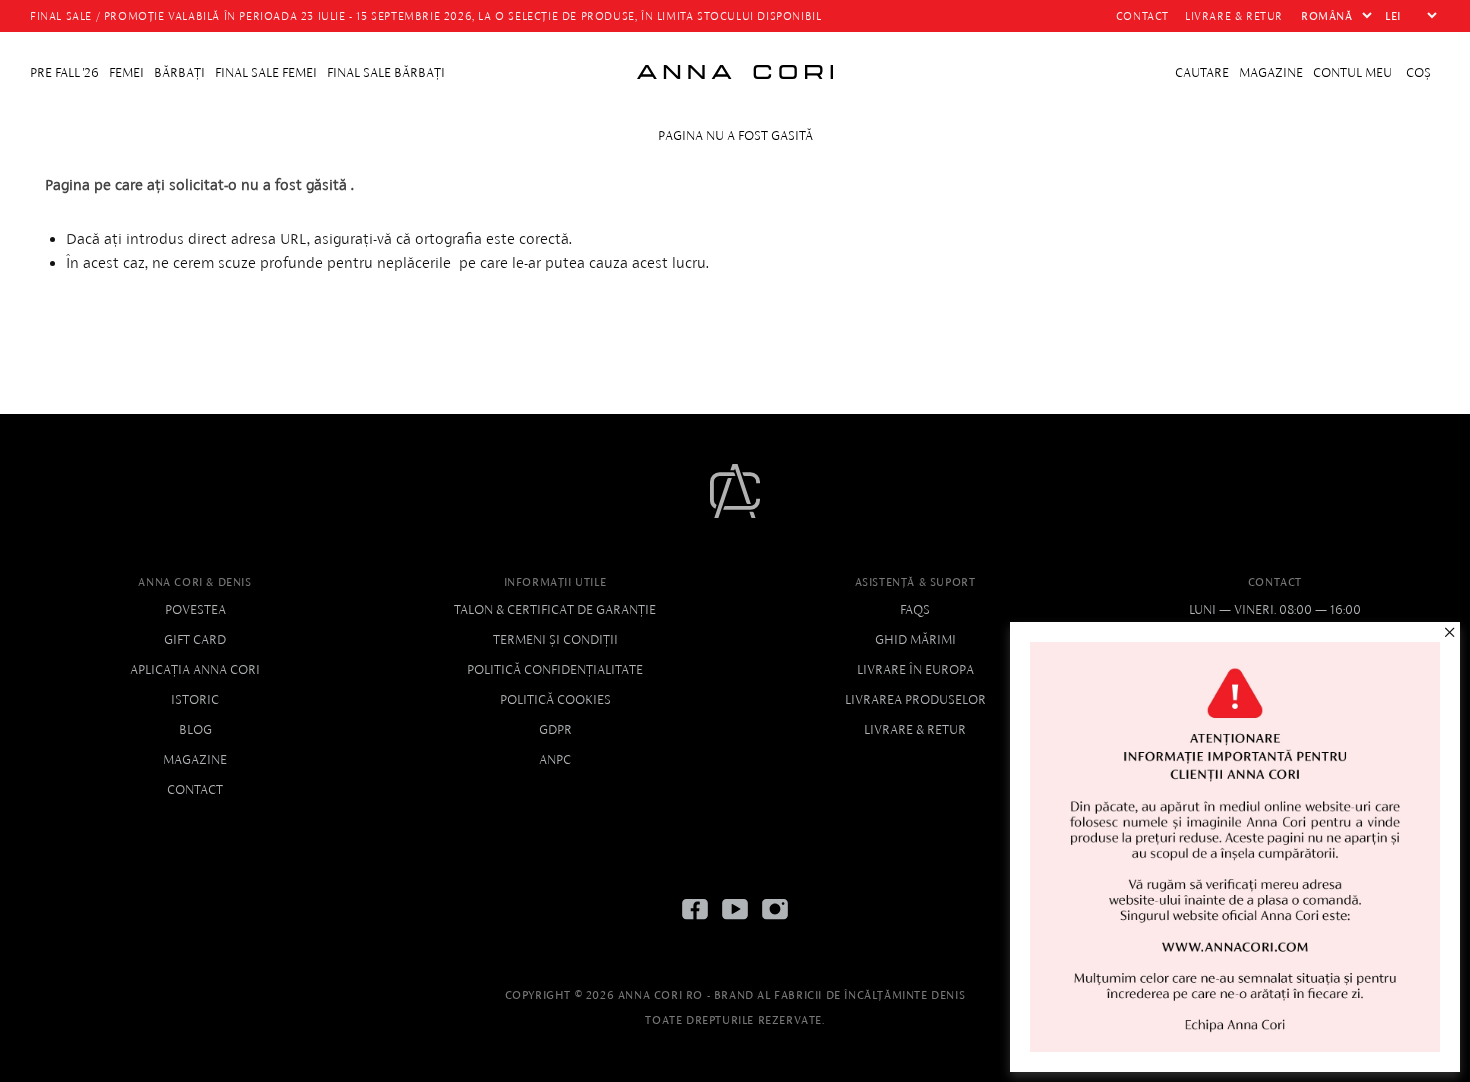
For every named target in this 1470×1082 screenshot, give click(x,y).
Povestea (195, 609)
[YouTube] (735, 924)
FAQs (915, 609)
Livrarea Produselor (915, 699)
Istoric (195, 699)
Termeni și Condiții (555, 639)
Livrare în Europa (915, 669)
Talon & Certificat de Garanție (555, 609)
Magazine (195, 759)
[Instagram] (775, 924)
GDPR (555, 729)
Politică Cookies (555, 699)
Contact (195, 789)
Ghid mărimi (915, 639)
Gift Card (195, 639)
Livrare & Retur (915, 729)
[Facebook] (695, 924)
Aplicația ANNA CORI (195, 669)
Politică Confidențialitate (555, 669)
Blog (195, 729)
